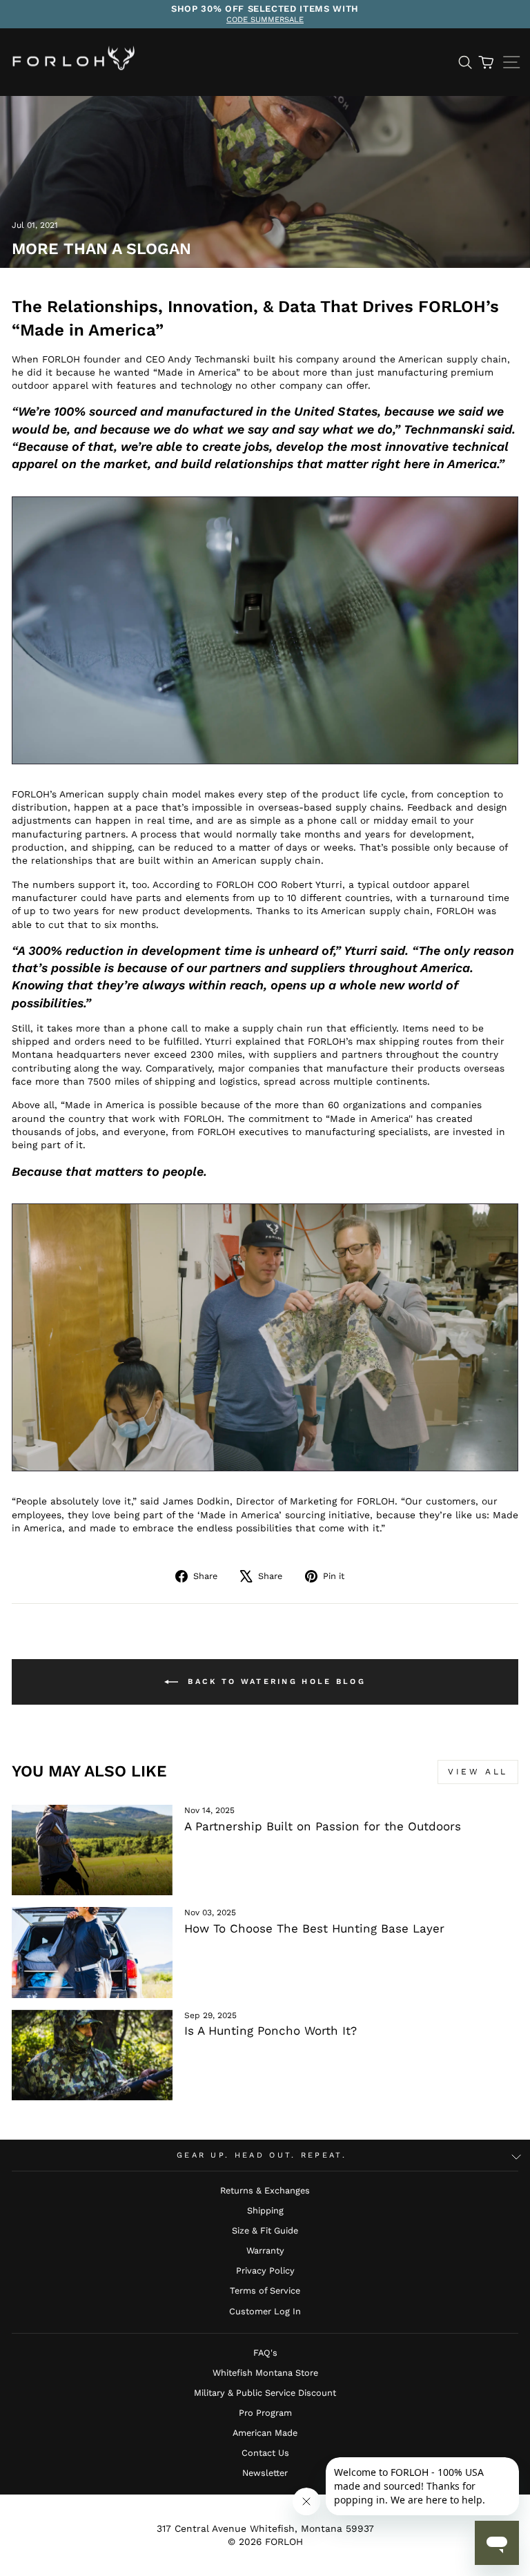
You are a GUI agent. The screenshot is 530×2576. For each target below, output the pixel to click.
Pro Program (265, 2413)
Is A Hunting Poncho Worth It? (271, 2031)
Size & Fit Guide (265, 2230)
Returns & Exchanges (265, 2190)
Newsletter (265, 2473)
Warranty (265, 2250)
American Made (265, 2433)
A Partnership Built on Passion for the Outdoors (323, 1826)
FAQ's (265, 2353)
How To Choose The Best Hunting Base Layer (314, 1928)
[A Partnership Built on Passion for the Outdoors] (92, 1850)
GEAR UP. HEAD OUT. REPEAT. (262, 2155)
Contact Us (265, 2453)
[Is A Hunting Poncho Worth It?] (92, 2055)
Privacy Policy (265, 2270)
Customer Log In (265, 2311)
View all (478, 1772)
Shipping (265, 2210)
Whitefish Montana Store (265, 2373)
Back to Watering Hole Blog (275, 1682)
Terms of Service (265, 2291)
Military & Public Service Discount (265, 2393)
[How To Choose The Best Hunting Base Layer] (92, 1952)
